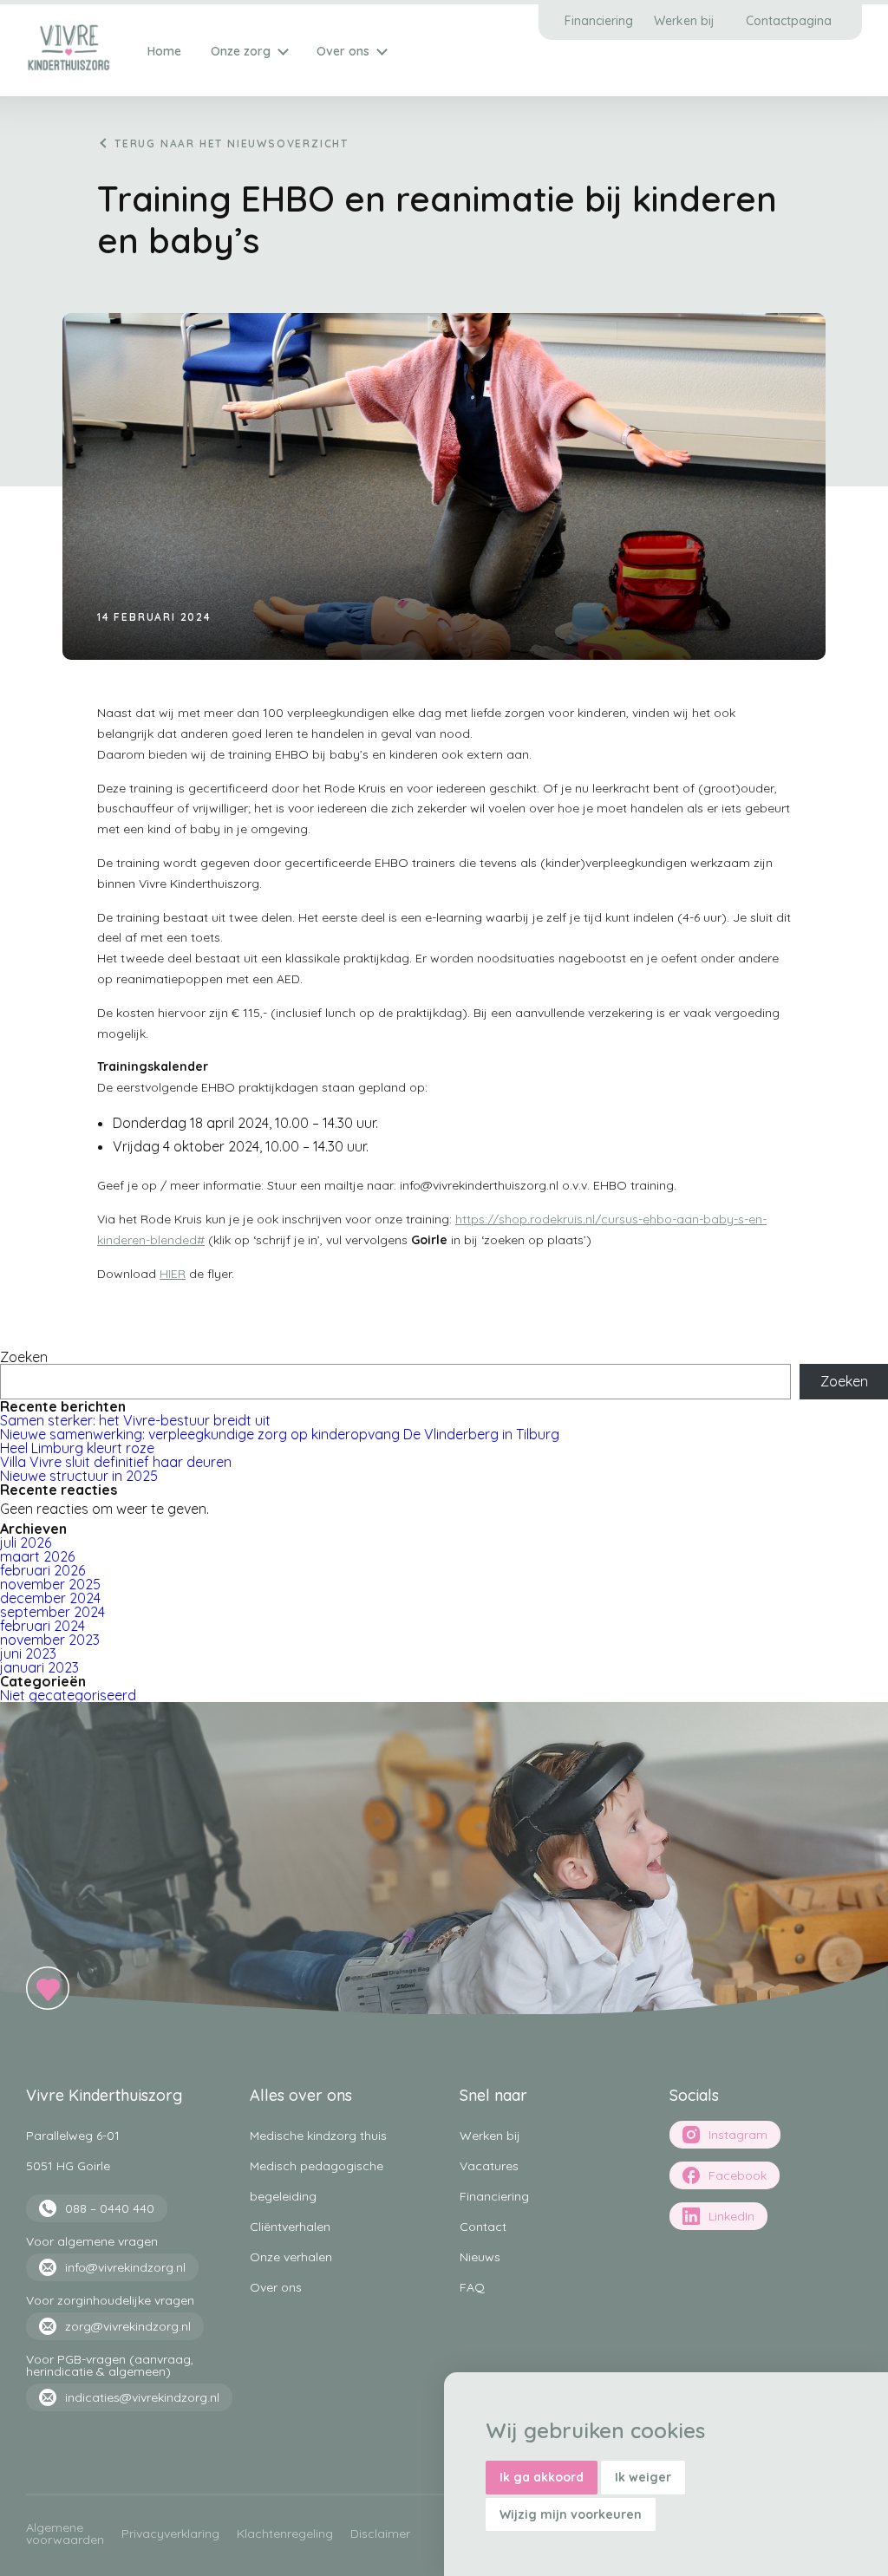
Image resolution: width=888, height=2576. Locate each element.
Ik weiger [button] (643, 2477)
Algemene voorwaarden (65, 2534)
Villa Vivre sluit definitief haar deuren (116, 1462)
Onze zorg (241, 51)
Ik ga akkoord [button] (542, 2477)
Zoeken (24, 1357)
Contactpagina (789, 21)
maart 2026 (37, 1556)
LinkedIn (731, 2216)
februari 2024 (42, 1626)
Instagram (738, 2135)
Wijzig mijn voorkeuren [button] (571, 2514)
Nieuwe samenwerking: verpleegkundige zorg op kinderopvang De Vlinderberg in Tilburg (280, 1434)
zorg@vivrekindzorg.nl (128, 2326)
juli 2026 (26, 1542)
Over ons (343, 51)
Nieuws (480, 2257)
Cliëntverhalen (290, 2227)
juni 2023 (28, 1653)
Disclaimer (380, 2534)
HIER (173, 1274)
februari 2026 (42, 1570)
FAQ (472, 2287)
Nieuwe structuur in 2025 (79, 1476)
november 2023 (50, 1640)
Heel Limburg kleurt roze (77, 1448)
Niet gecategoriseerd (68, 1695)
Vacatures (489, 2166)
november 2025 (50, 1584)
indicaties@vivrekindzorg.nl (142, 2397)
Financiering (599, 21)
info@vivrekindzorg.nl (125, 2267)
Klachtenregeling (285, 2534)
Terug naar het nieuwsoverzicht (232, 143)
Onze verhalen (291, 2257)
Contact (483, 2227)
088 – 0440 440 (110, 2208)
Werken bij (684, 21)
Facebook (738, 2175)
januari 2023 (39, 1667)
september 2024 (52, 1612)
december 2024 (50, 1598)
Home (164, 51)
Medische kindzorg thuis (318, 2136)
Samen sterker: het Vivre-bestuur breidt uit (137, 1420)
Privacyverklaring (170, 2534)
